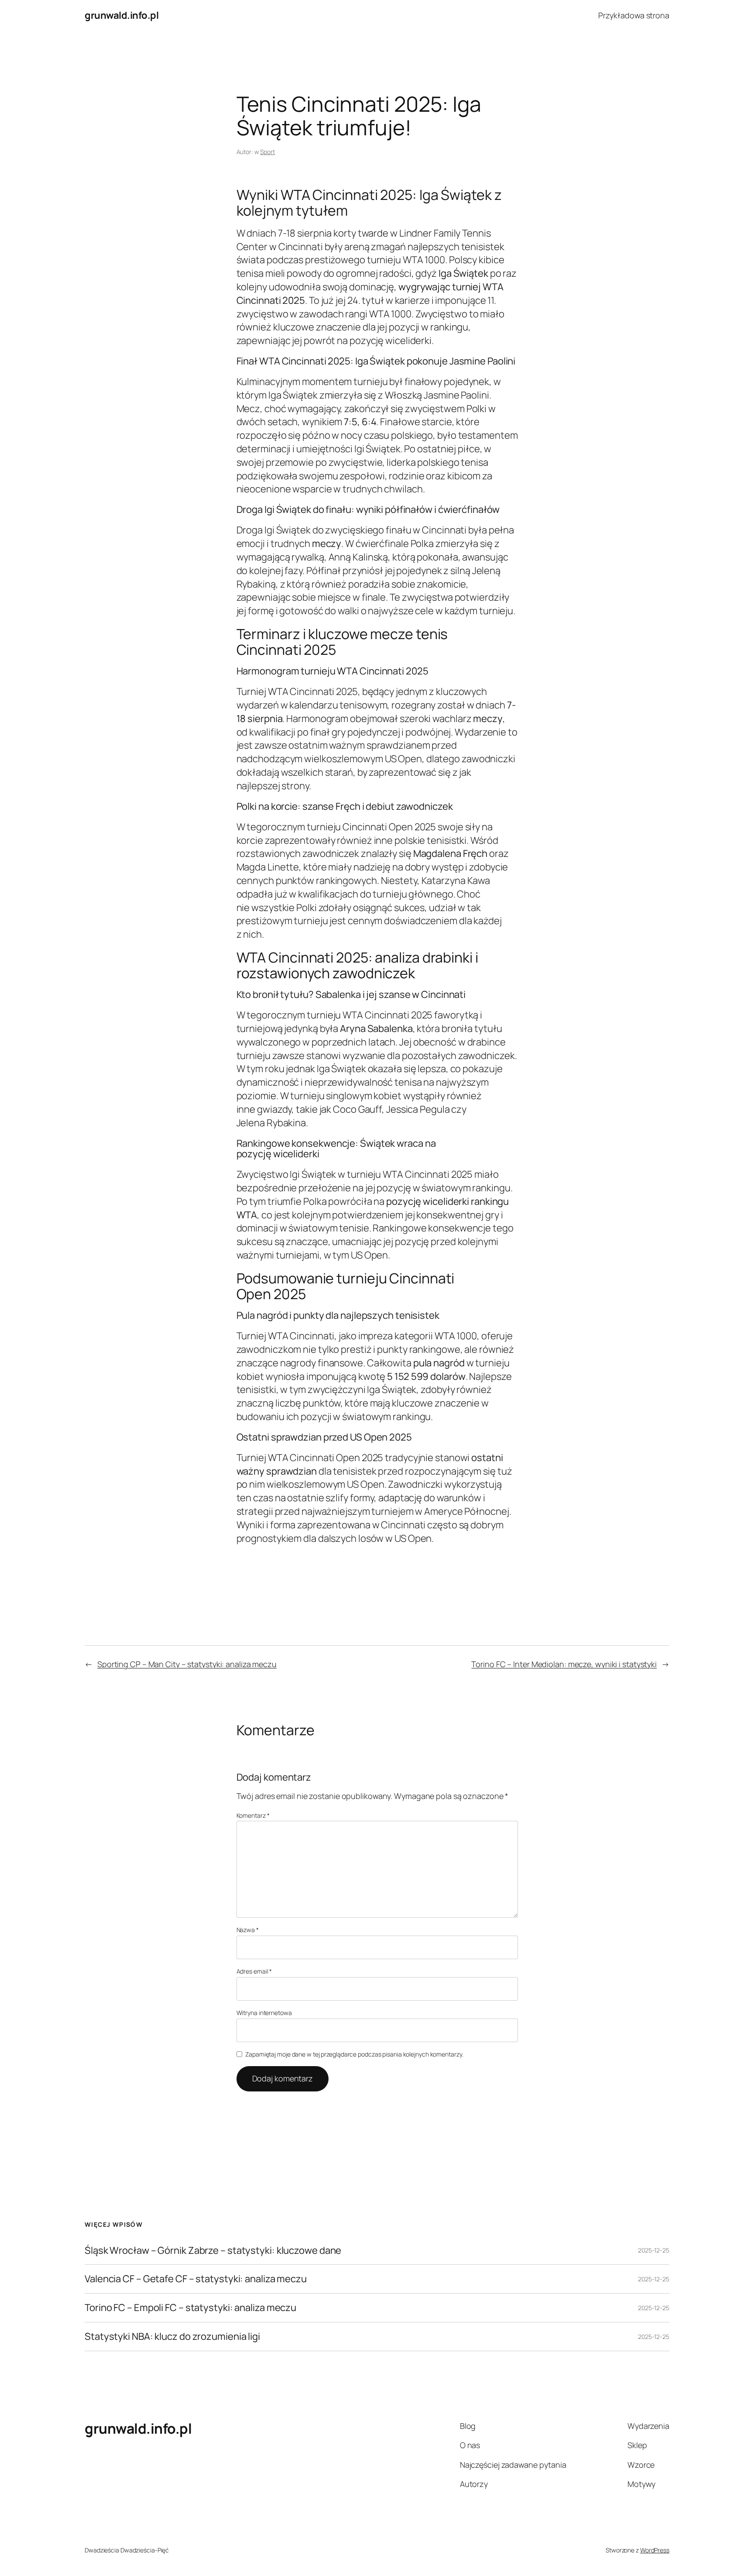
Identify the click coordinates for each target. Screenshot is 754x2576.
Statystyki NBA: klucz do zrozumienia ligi (172, 2337)
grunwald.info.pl (122, 15)
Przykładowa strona (634, 15)
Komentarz (253, 1815)
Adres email (254, 1971)
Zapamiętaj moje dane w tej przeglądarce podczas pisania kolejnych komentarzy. (354, 2054)
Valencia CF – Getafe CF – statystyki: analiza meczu (196, 2279)
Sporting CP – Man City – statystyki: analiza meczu (187, 1664)
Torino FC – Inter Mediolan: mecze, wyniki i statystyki (564, 1664)
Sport (267, 152)
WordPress (655, 2550)
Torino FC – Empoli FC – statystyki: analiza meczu (190, 2308)
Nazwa (248, 1930)
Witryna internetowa (264, 2013)
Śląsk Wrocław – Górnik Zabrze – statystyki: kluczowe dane (213, 2251)
